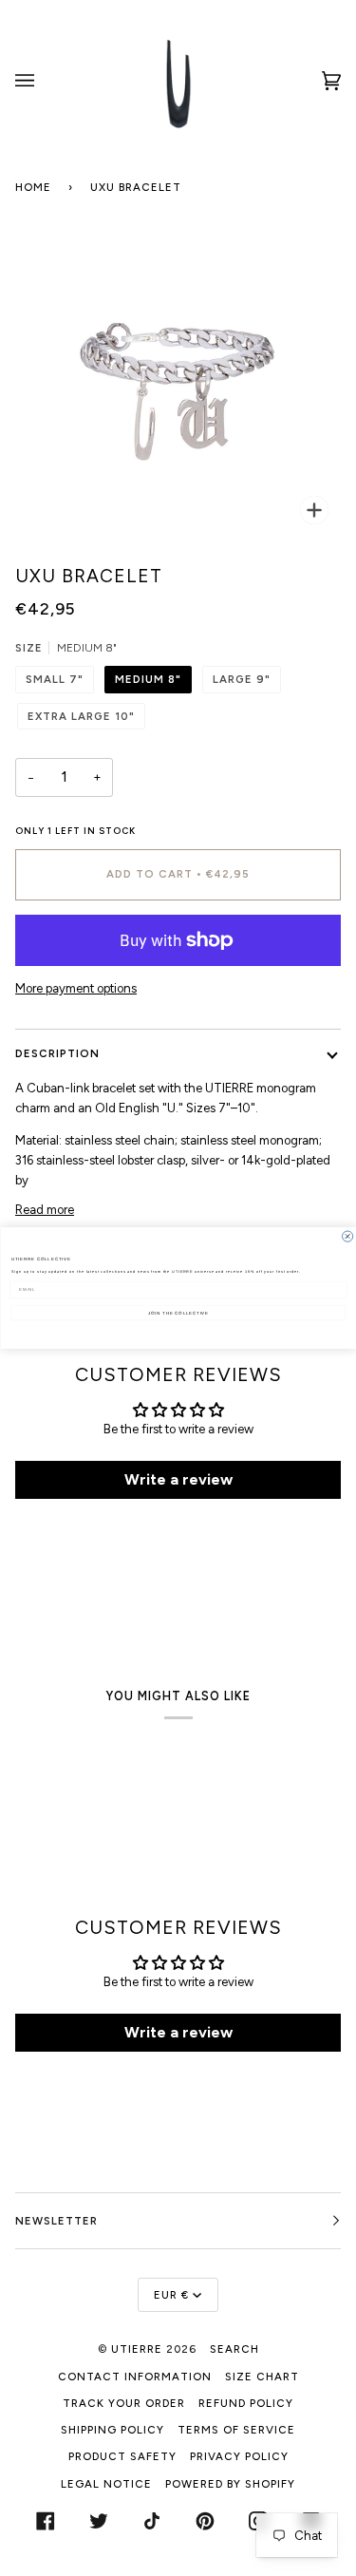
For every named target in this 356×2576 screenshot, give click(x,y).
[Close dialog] (347, 1236)
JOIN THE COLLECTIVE (178, 1313)
